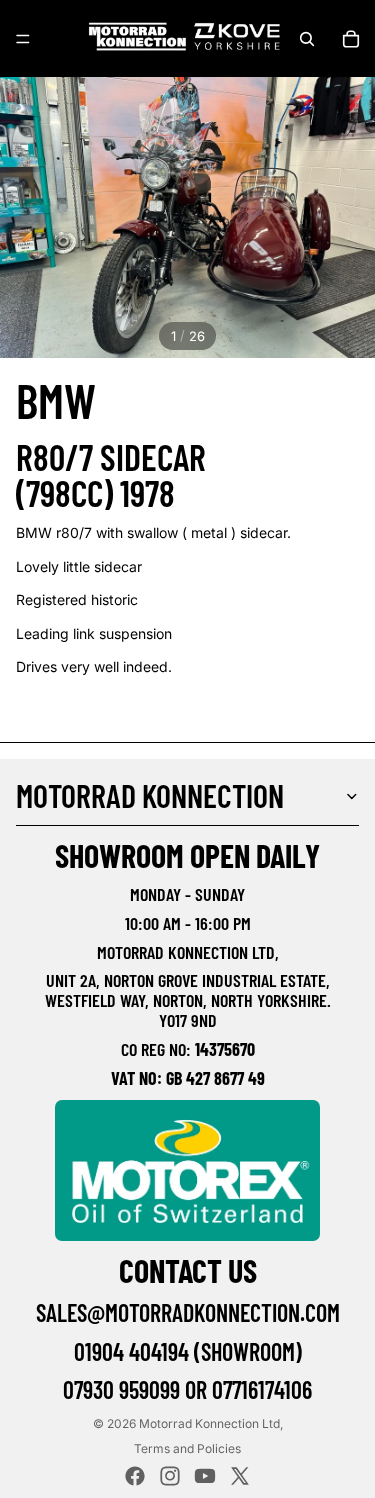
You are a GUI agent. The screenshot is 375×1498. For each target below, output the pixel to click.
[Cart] (351, 39)
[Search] (307, 39)
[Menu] (23, 39)
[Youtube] (205, 1476)
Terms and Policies (187, 1448)
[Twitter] (240, 1476)
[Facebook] (135, 1476)
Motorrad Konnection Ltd (209, 1423)
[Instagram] (170, 1476)
